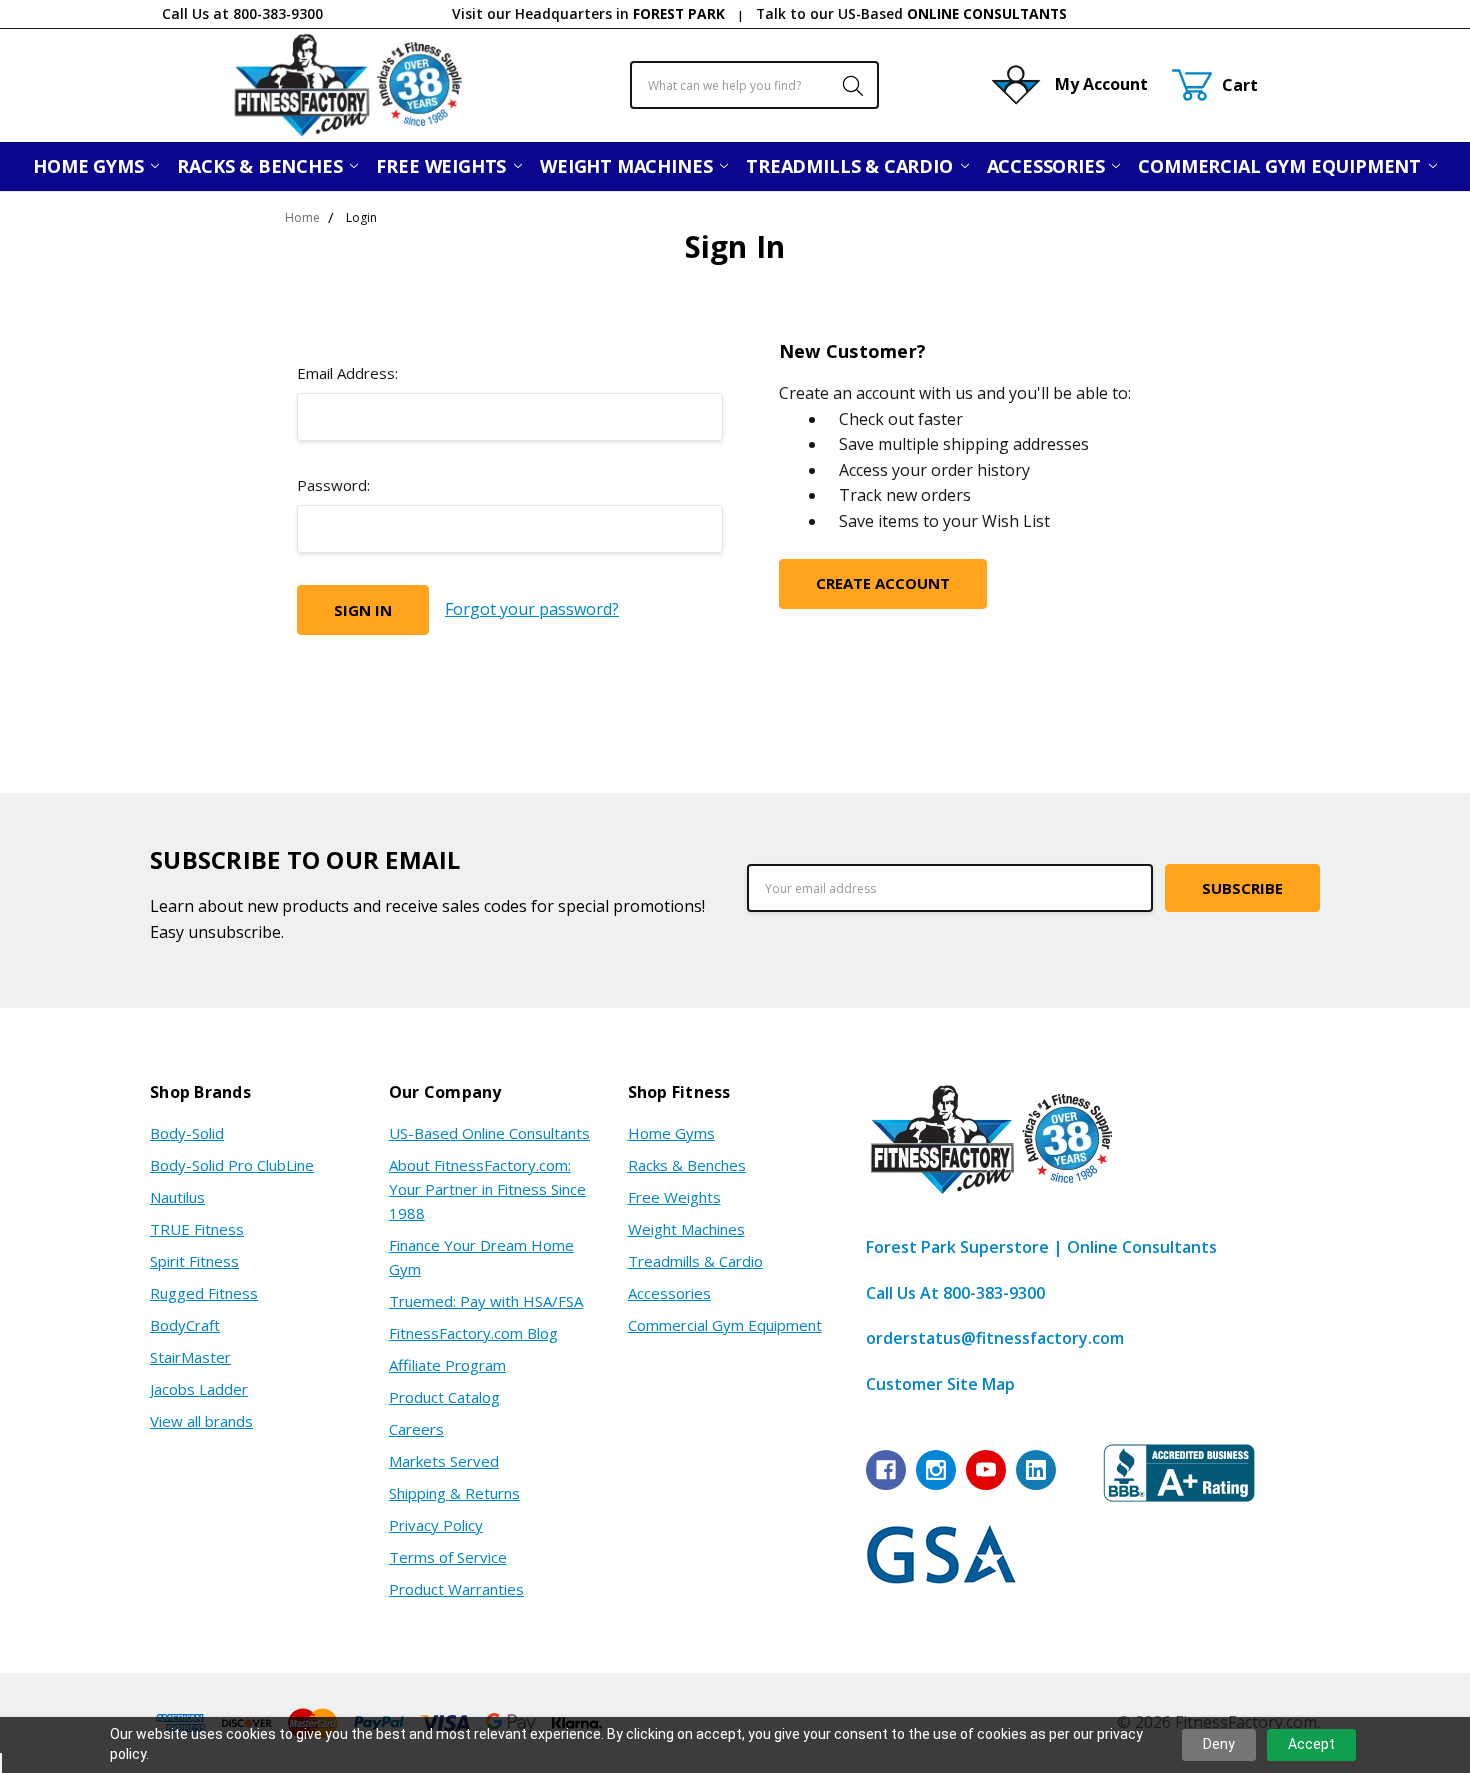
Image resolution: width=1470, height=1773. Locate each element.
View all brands (201, 1421)
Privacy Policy (436, 1525)
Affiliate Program (447, 1365)
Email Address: (347, 373)
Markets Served (444, 1461)
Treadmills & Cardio (851, 166)
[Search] (842, 85)
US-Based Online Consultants (489, 1133)
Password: (333, 485)
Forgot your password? (532, 609)
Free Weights (443, 166)
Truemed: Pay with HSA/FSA (486, 1301)
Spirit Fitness (194, 1261)
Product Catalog (444, 1397)
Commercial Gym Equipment (1282, 166)
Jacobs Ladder (199, 1389)
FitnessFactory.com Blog (473, 1333)
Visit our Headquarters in (588, 13)
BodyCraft (185, 1325)
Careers (416, 1429)
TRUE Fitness (197, 1229)
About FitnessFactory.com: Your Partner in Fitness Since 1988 (487, 1189)
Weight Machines (628, 166)
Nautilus (177, 1197)
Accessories (1048, 166)
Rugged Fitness (204, 1293)
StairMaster (190, 1357)
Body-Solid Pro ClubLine (232, 1165)
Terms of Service (448, 1557)
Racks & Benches (262, 166)
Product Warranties (456, 1589)
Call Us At (955, 1293)
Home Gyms (90, 166)
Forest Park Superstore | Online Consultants (1041, 1247)
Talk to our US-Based (911, 13)
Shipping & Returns (454, 1493)
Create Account (883, 583)
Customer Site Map (940, 1384)
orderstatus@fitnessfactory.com (995, 1338)
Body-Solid (187, 1133)
